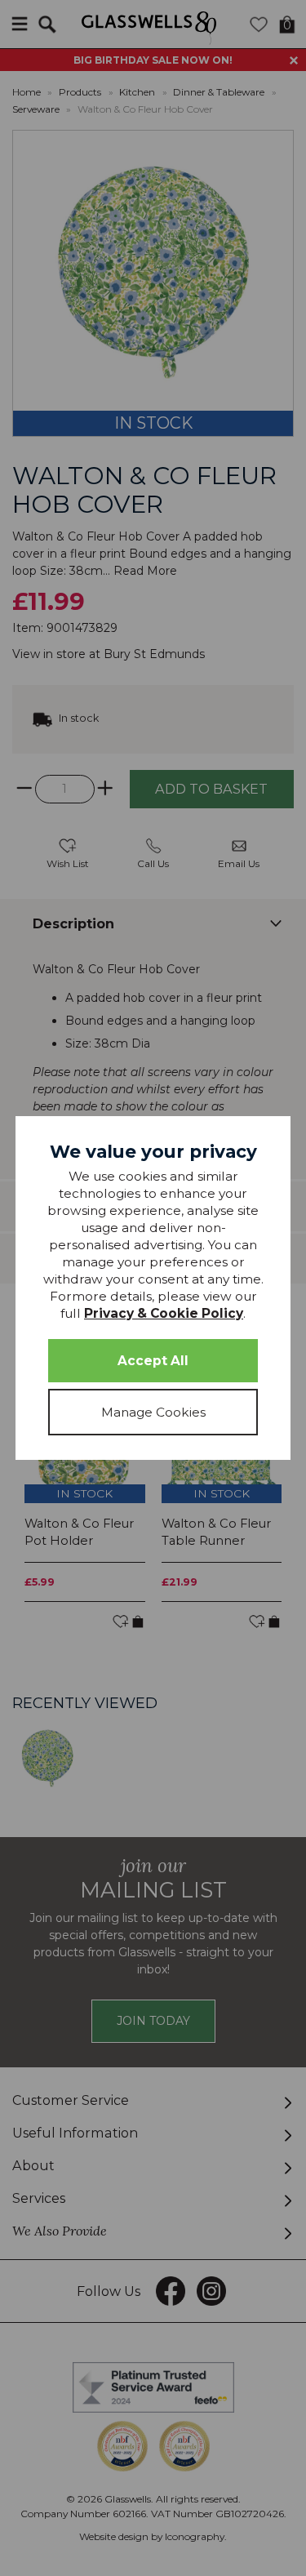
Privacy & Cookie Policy (164, 1313)
